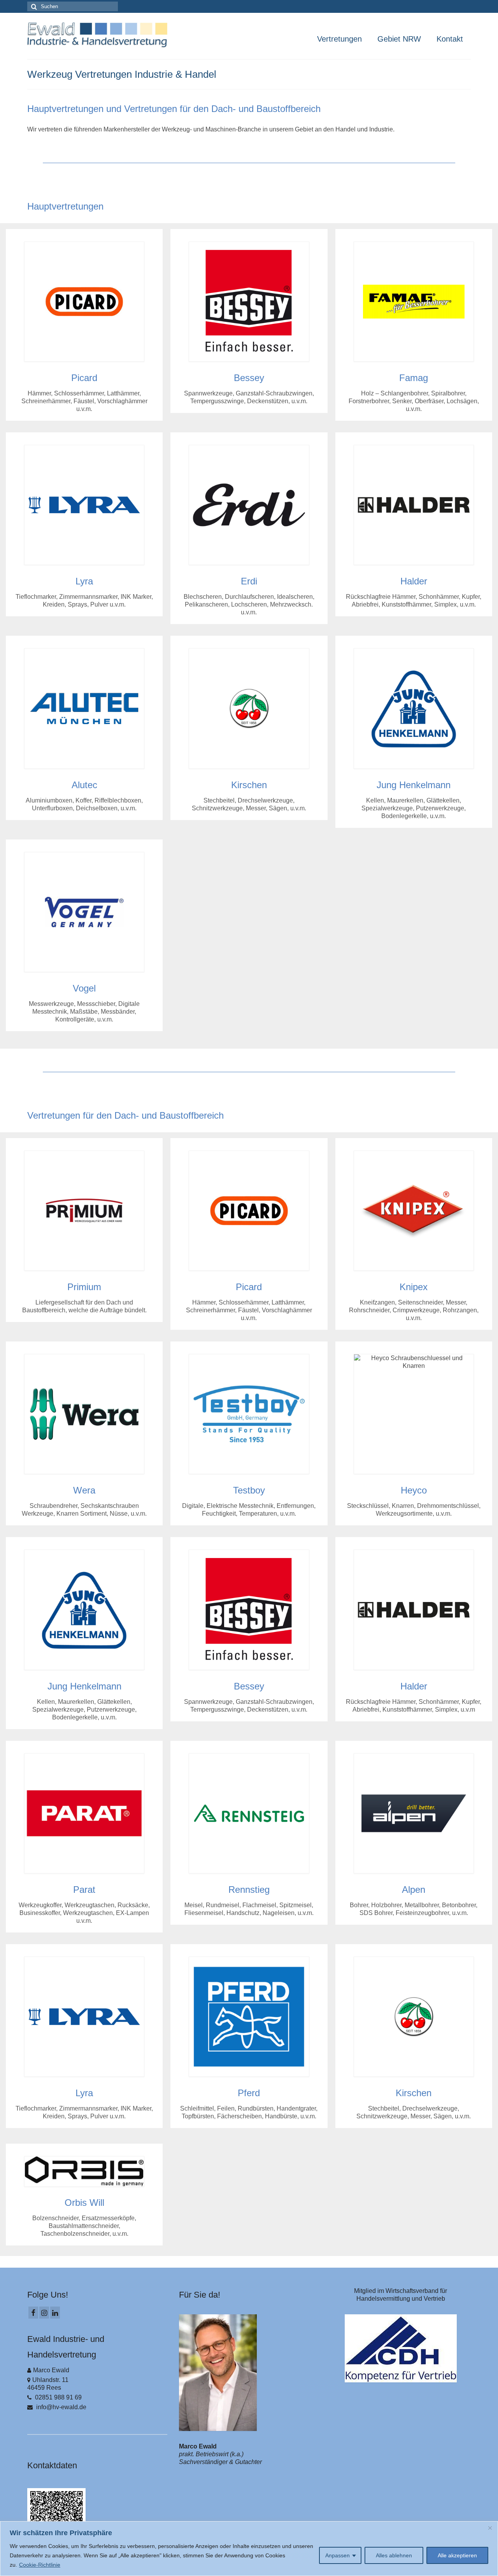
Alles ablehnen (394, 2555)
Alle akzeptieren (457, 2555)
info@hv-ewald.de (60, 2407)
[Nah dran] (490, 2528)
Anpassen (338, 2555)
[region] (249, 2549)
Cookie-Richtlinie (40, 2565)
